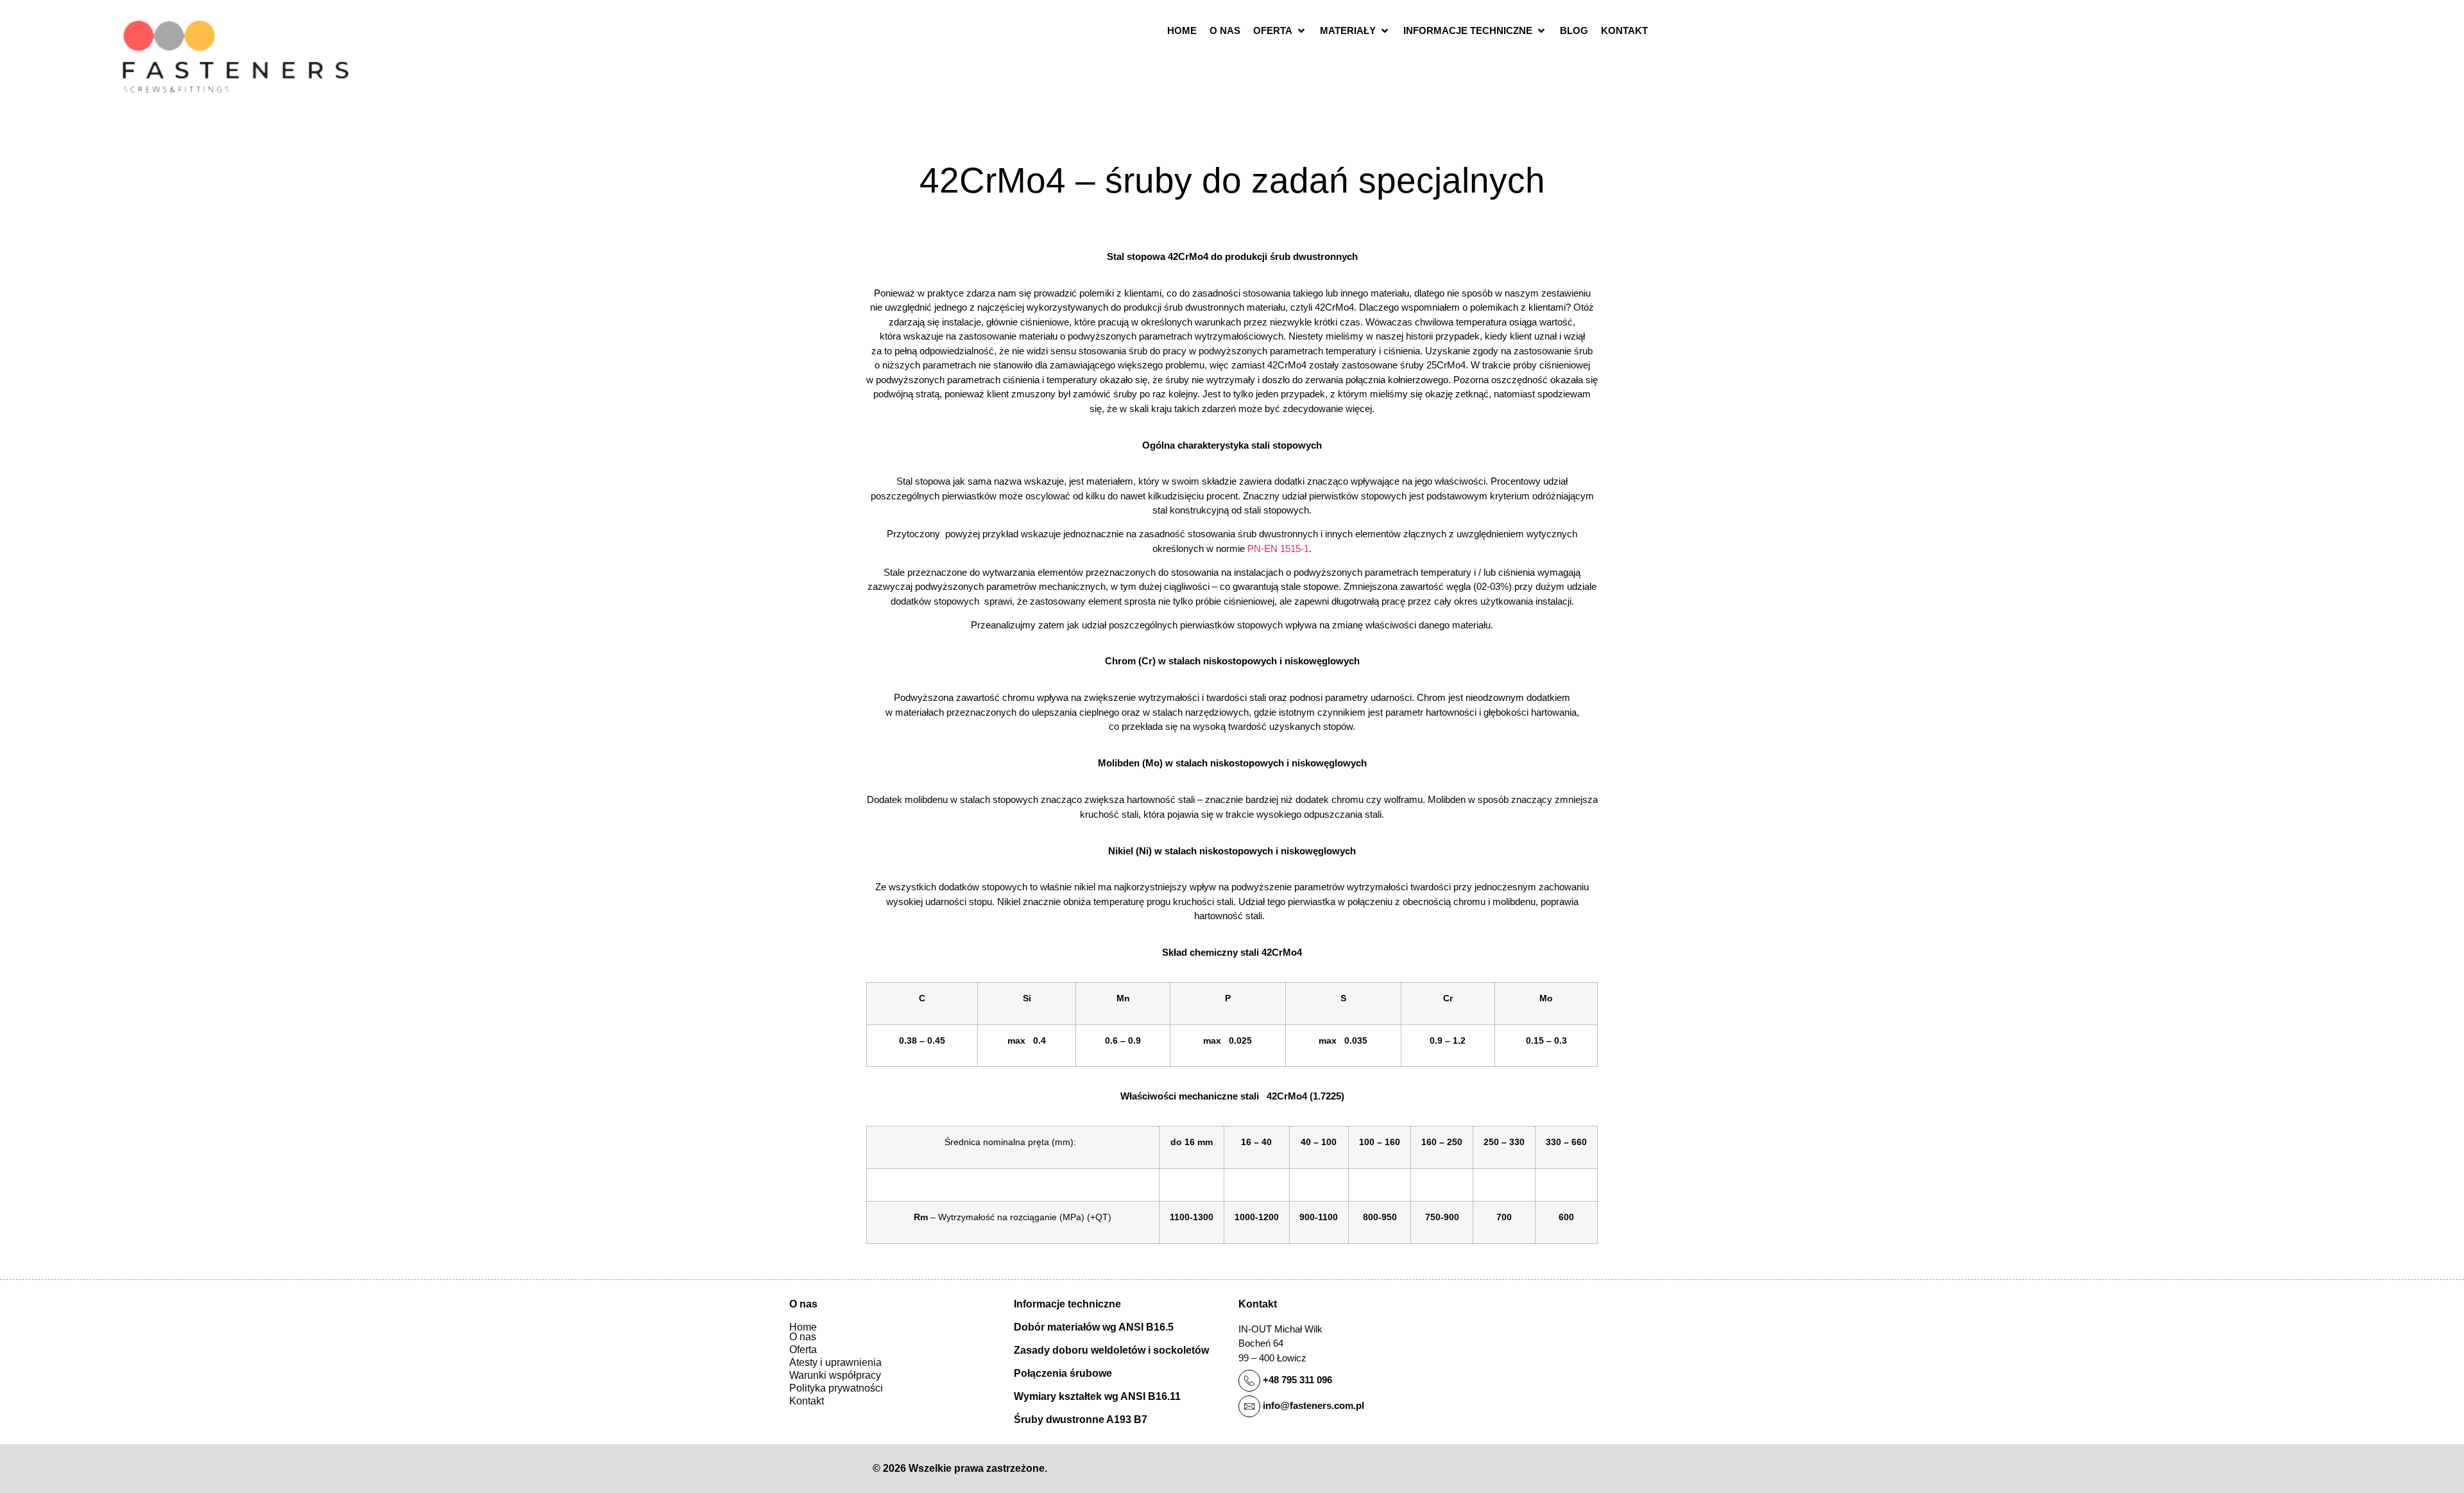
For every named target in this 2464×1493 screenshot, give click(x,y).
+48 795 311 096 (1297, 1380)
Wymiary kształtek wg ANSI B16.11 (1097, 1396)
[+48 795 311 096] (1249, 1381)
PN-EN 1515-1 (1278, 548)
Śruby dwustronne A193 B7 (1081, 1420)
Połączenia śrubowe (1063, 1373)
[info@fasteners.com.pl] (1249, 1406)
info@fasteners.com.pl (1313, 1405)
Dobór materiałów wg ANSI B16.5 (1094, 1327)
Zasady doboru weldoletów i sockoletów (1111, 1350)
